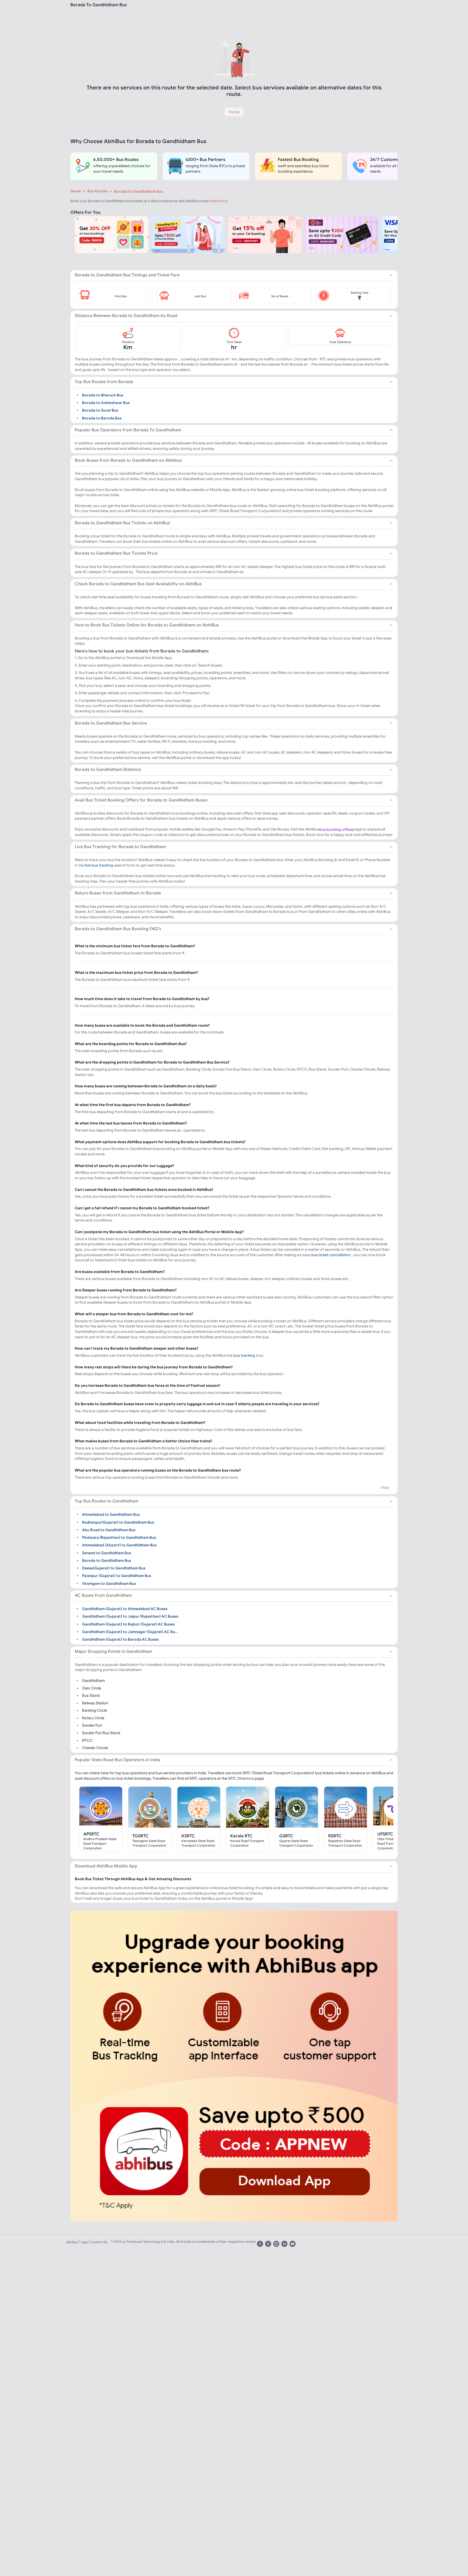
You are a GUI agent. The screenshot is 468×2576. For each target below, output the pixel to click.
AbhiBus (72, 2242)
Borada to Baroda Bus (102, 418)
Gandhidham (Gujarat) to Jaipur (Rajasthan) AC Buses (130, 1616)
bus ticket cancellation (331, 1255)
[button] (115, 296)
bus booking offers (336, 829)
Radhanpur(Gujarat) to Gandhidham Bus (118, 1522)
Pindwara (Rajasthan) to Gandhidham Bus (119, 1537)
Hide (385, 1488)
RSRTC (335, 1836)
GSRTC (286, 1836)
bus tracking (244, 1355)
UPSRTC (385, 1834)
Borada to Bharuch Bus (103, 395)
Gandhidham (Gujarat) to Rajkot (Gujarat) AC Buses (128, 1624)
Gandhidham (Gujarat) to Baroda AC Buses (120, 1639)
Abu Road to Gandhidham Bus (109, 1530)
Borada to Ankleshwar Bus (106, 403)
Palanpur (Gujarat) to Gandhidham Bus (117, 1576)
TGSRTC (141, 1836)
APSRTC (91, 1834)
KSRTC (188, 1836)
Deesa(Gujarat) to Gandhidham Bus (114, 1568)
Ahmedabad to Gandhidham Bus (111, 1514)
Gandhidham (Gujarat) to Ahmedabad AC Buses (125, 1609)
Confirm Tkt (99, 2242)
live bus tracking (99, 865)
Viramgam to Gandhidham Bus (109, 1583)
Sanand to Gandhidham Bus (107, 1553)
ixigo (84, 2242)
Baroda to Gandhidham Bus (107, 1560)
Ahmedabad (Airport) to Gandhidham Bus (119, 1545)
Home (76, 191)
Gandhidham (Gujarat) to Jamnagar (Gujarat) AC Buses (131, 1632)
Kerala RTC (241, 1836)
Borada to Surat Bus (100, 410)
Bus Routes (97, 191)
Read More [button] (219, 201)
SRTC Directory (241, 1778)
